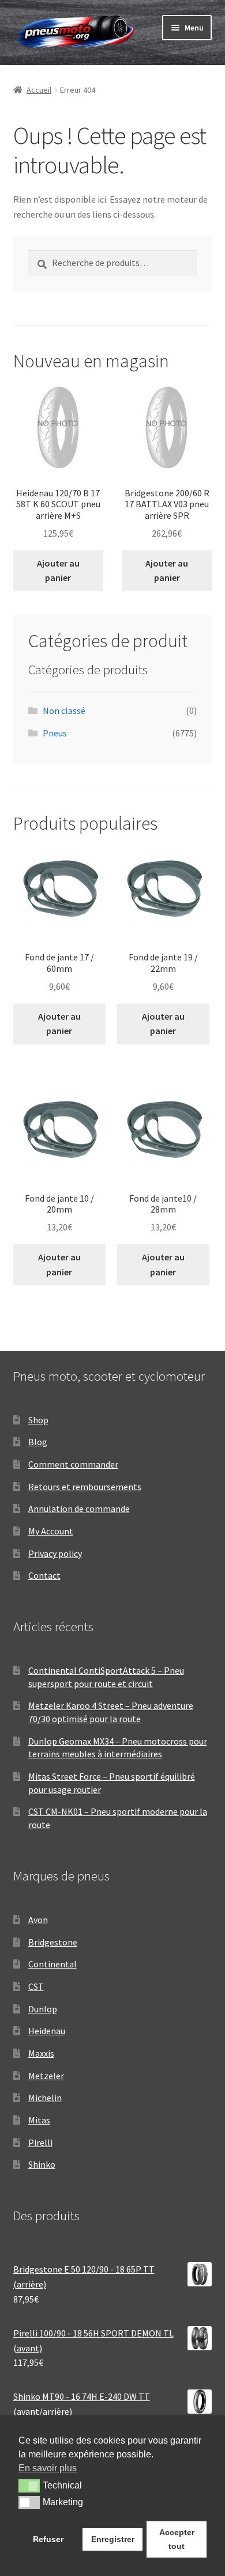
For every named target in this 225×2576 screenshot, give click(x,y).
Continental (52, 1964)
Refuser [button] (48, 2539)
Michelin (45, 2098)
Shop (38, 1420)
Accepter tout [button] (177, 2539)
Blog (38, 1442)
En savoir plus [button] (48, 2468)
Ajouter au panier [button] (58, 571)
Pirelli (40, 2142)
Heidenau (47, 2031)
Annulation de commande (79, 1509)
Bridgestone (53, 1942)
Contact (44, 1575)
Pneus (55, 733)
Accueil (39, 90)
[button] (29, 2486)
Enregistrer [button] (113, 2539)
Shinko (42, 2164)
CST (36, 1986)
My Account (51, 1531)
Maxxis (41, 2053)
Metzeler (46, 2076)
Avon (38, 1920)
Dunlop (43, 2009)
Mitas (39, 2120)
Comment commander (73, 1464)
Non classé (64, 711)
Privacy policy (55, 1553)
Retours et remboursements (85, 1487)
